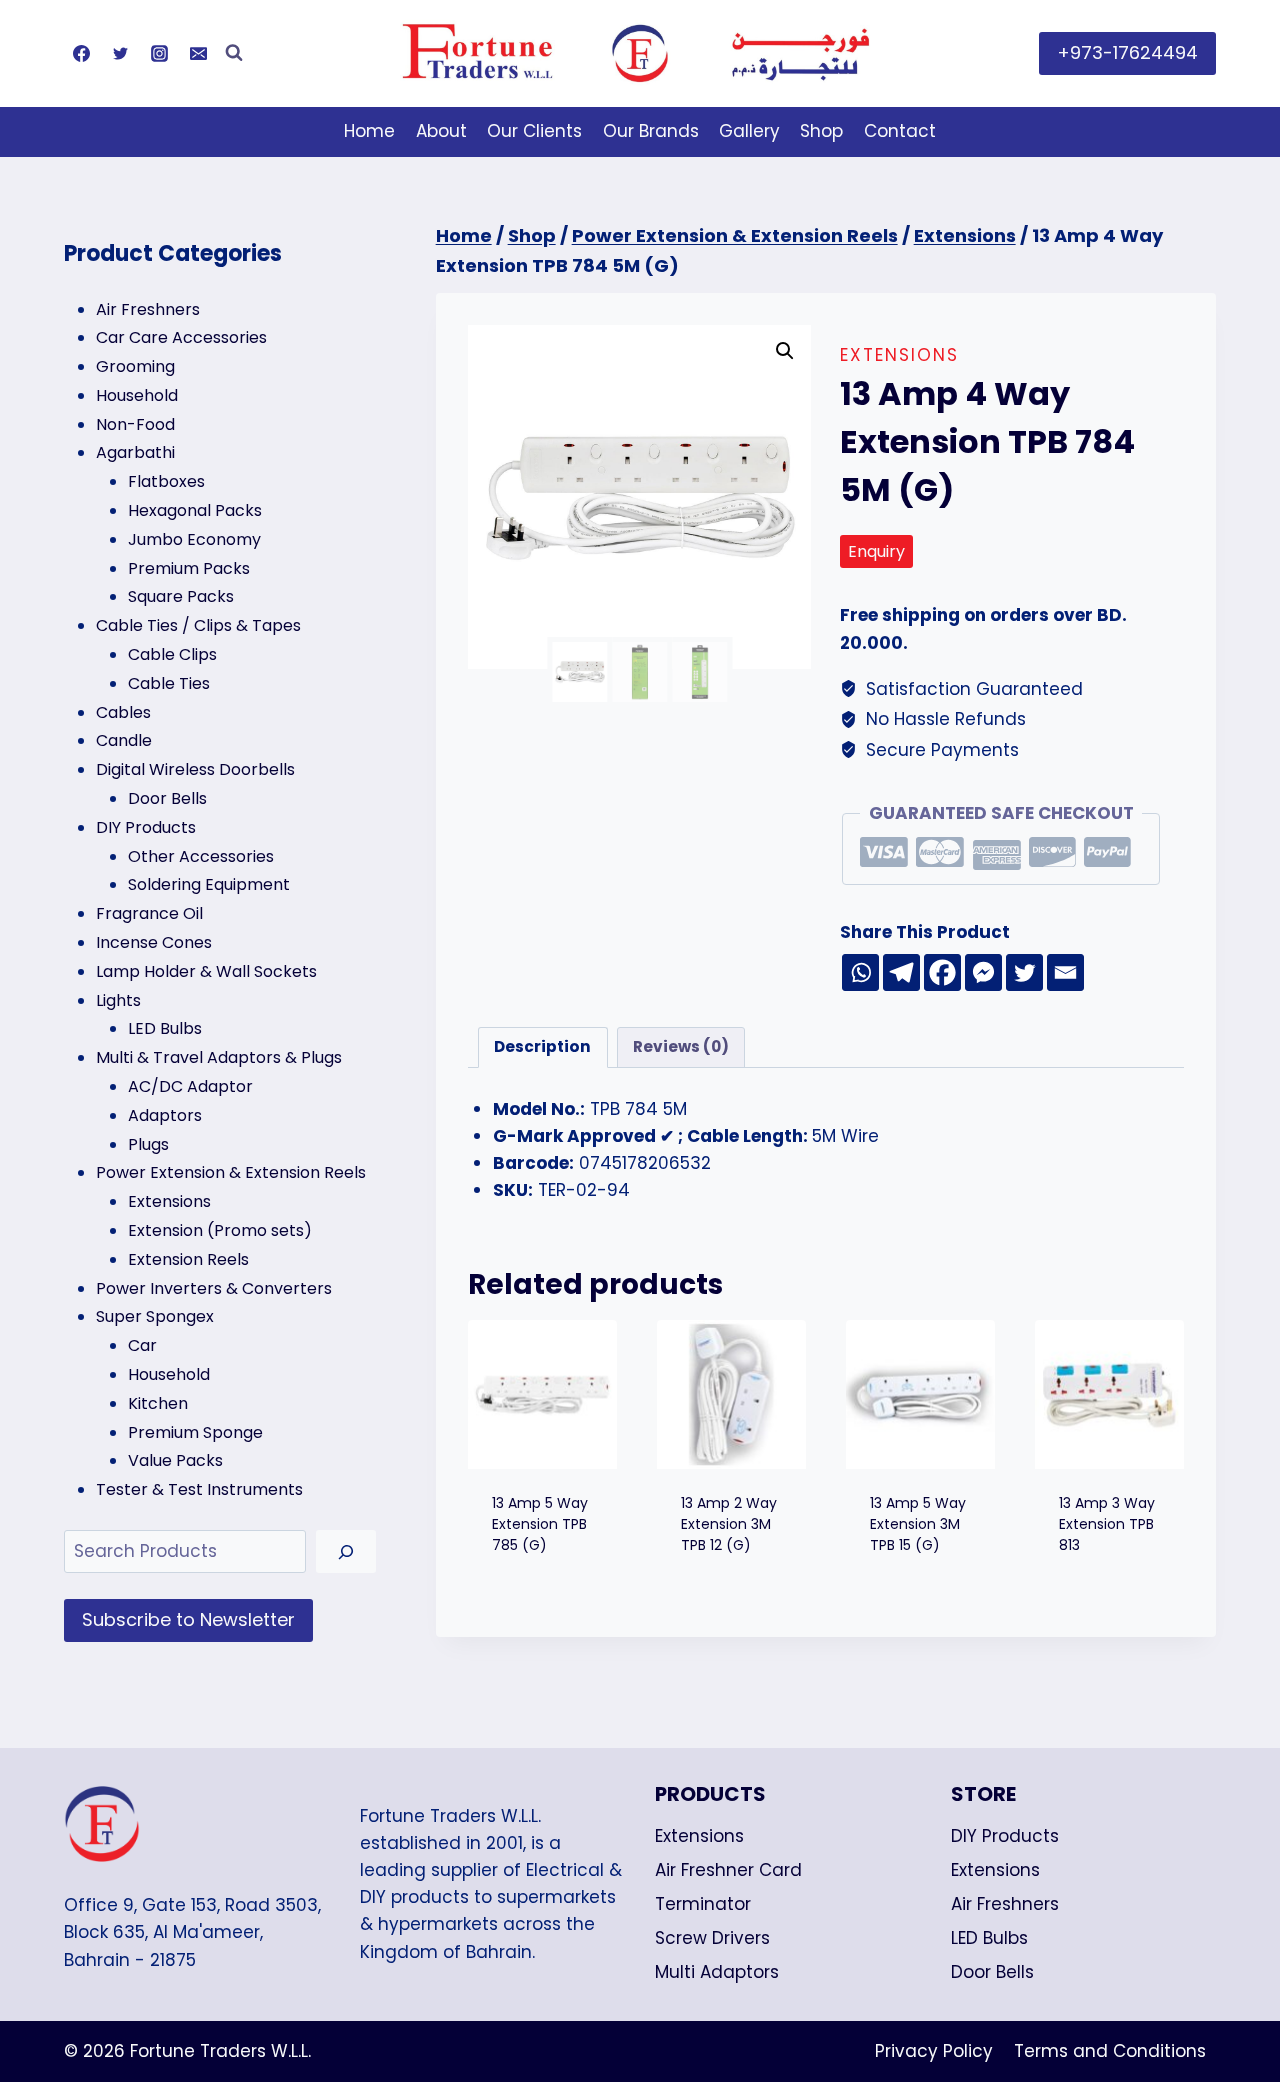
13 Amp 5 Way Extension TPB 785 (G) (540, 1524)
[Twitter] (120, 53)
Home (369, 131)
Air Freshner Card (728, 1870)
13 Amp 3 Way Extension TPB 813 (1107, 1524)
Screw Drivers (712, 1938)
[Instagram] (159, 53)
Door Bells (992, 1972)
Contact (900, 131)
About (441, 131)
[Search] (346, 1551)
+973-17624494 (1127, 52)
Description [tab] (542, 1046)
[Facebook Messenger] (983, 972)
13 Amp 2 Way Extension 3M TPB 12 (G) (729, 1524)
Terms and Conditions (1110, 2051)
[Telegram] (901, 972)
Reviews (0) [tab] (681, 1046)
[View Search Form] (234, 53)
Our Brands (651, 131)
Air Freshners (1005, 1904)
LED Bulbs (989, 1938)
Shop (821, 131)
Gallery (749, 131)
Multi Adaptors (717, 1972)
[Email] (198, 53)
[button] (785, 351)
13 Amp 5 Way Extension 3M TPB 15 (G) (918, 1524)
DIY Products (1005, 1836)
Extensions (899, 355)
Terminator (703, 1904)
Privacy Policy (934, 2051)
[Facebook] (81, 53)
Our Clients (534, 131)
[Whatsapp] (860, 972)
